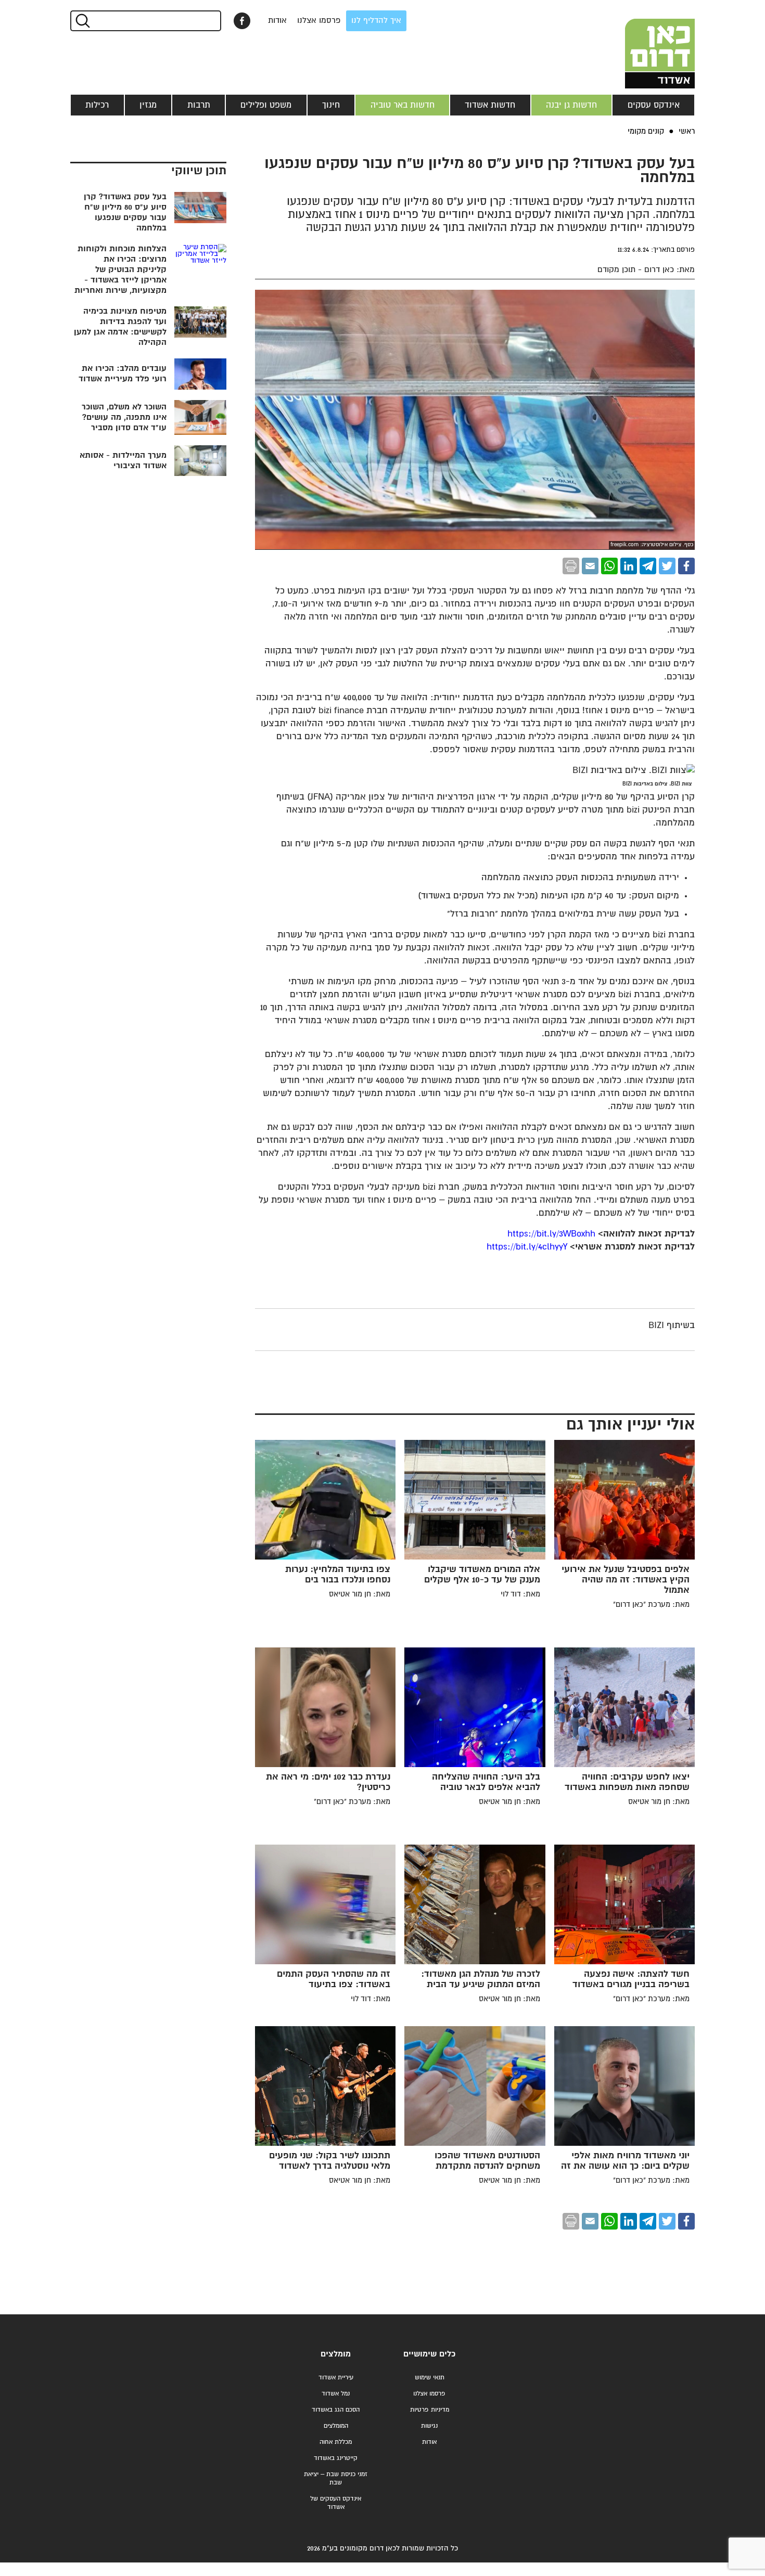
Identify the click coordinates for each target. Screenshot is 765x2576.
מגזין (148, 105)
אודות (277, 21)
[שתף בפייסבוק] (242, 21)
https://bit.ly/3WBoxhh (551, 1234)
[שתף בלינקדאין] (629, 566)
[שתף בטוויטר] (667, 566)
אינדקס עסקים (654, 105)
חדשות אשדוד (490, 105)
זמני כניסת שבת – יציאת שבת (336, 2478)
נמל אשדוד (336, 2394)
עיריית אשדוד (336, 2378)
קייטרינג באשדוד (336, 2458)
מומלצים (336, 2354)
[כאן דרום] (643, 44)
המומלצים (336, 2426)
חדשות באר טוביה (403, 105)
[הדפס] (571, 566)
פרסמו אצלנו (319, 21)
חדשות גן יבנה (571, 105)
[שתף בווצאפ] (609, 566)
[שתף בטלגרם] (648, 566)
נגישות (429, 2426)
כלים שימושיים (429, 2354)
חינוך (331, 105)
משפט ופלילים (266, 105)
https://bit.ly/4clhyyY (527, 1247)
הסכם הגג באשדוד (336, 2410)
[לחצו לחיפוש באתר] (82, 21)
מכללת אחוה (336, 2442)
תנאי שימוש (430, 2378)
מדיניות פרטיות (430, 2410)
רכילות (97, 105)
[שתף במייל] (590, 566)
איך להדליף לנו (376, 21)
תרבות (199, 105)
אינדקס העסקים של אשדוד (336, 2503)
